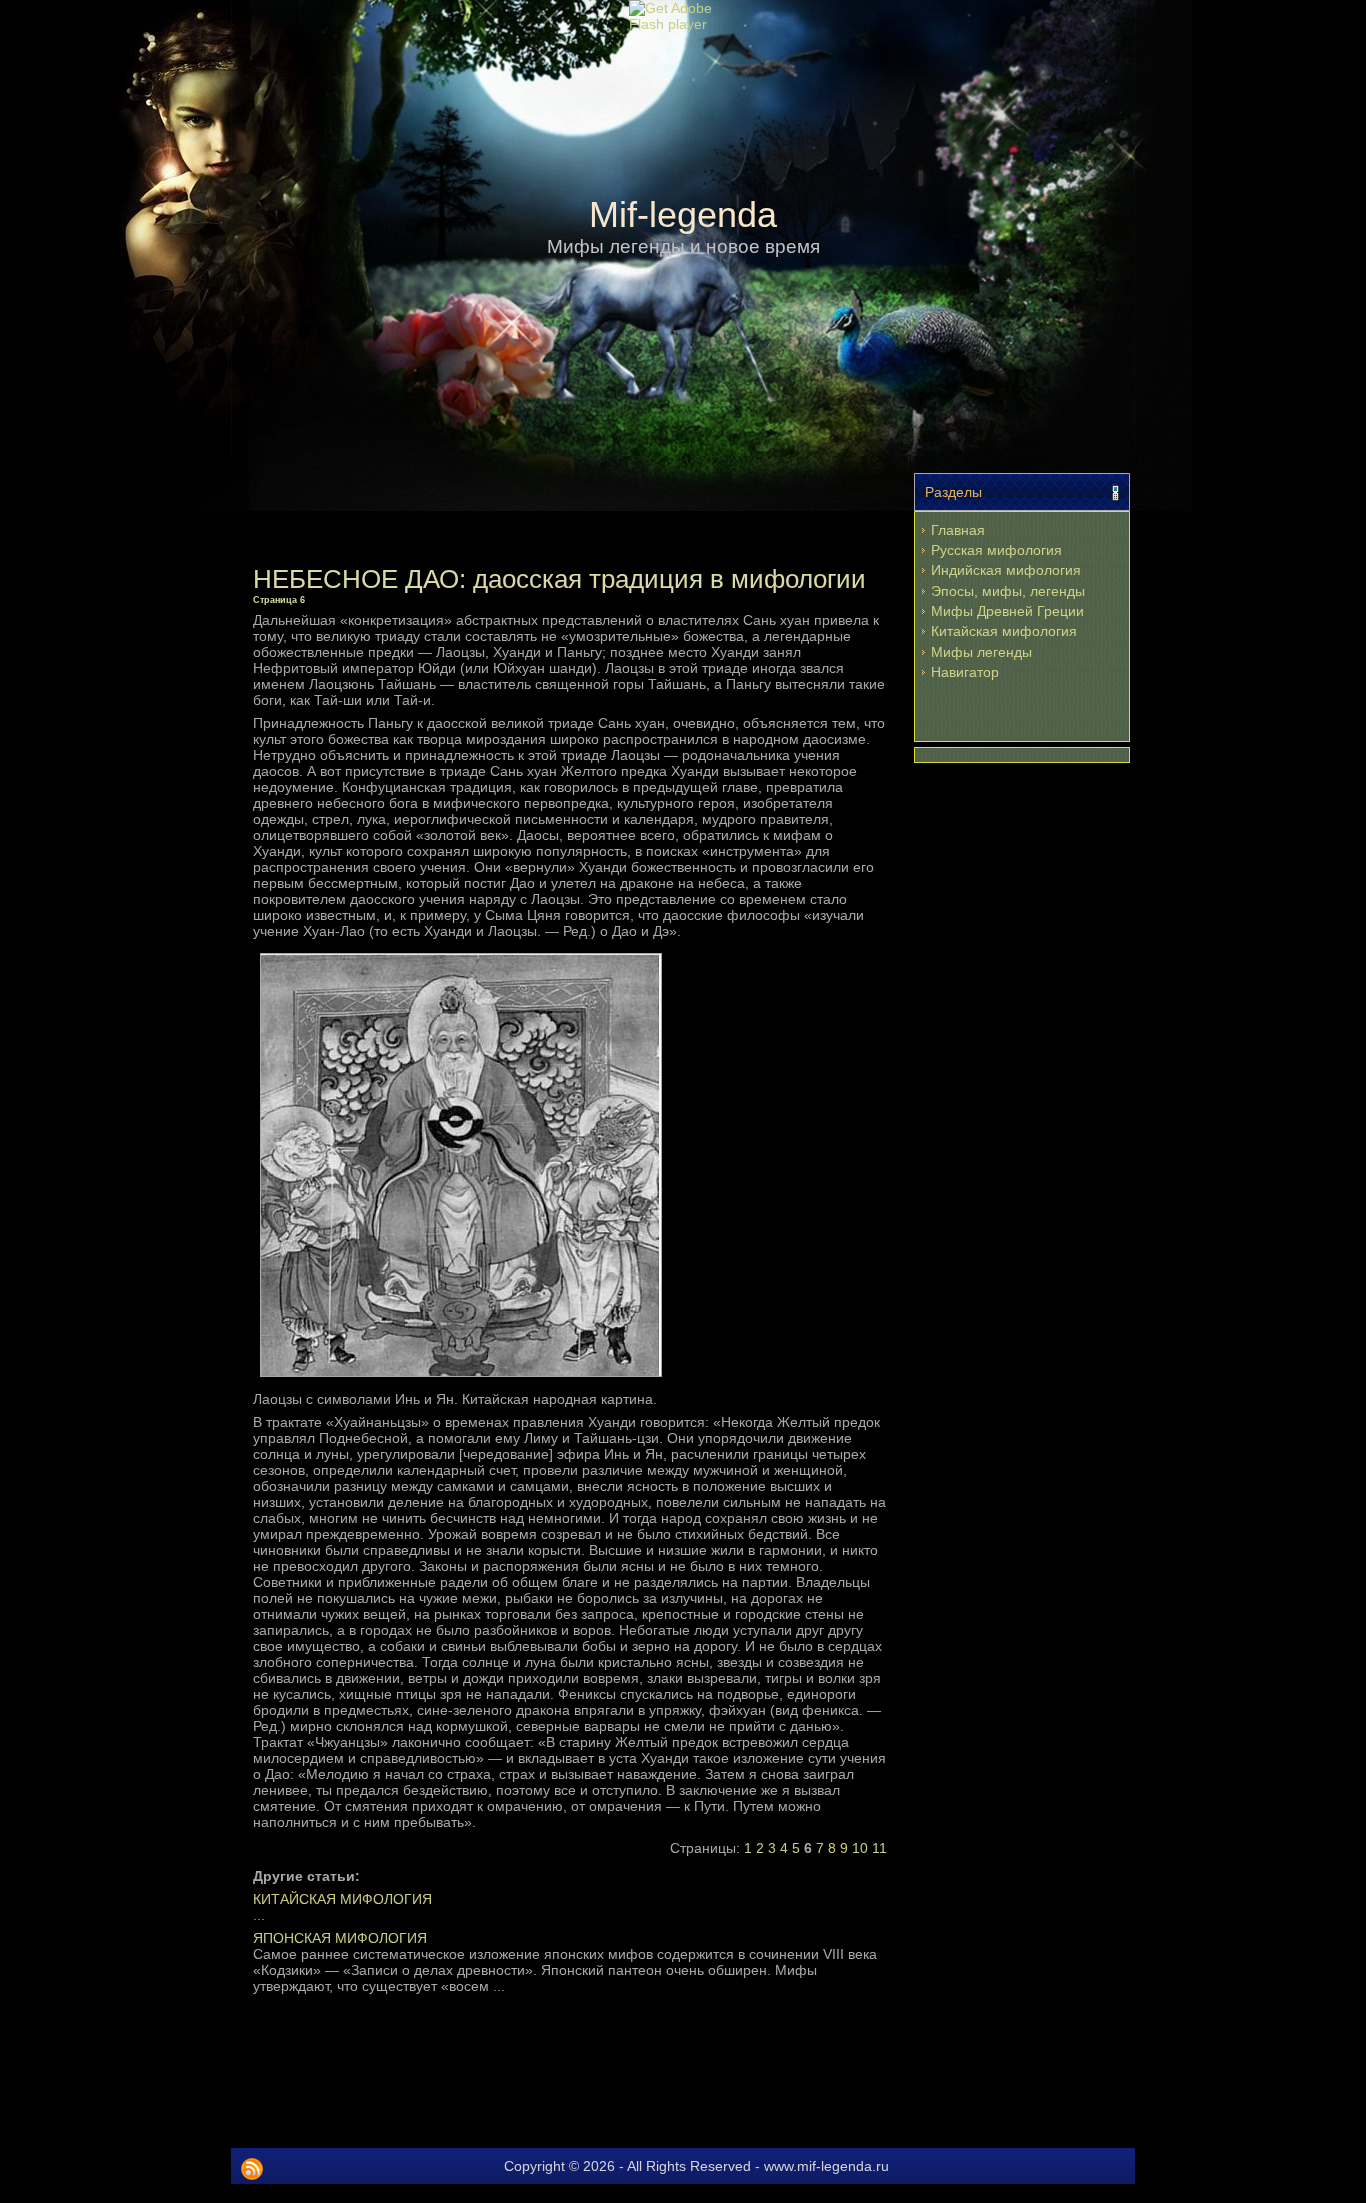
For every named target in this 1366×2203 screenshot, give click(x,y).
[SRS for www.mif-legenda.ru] (252, 2169)
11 (879, 1848)
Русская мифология (996, 550)
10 (860, 1848)
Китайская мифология (1004, 631)
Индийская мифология (1006, 570)
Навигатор (965, 672)
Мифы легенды (981, 652)
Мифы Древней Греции (1007, 611)
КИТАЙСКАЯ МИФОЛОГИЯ (342, 1899)
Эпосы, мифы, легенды (1008, 591)
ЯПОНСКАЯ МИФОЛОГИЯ (340, 1938)
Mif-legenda (683, 214)
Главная (958, 530)
